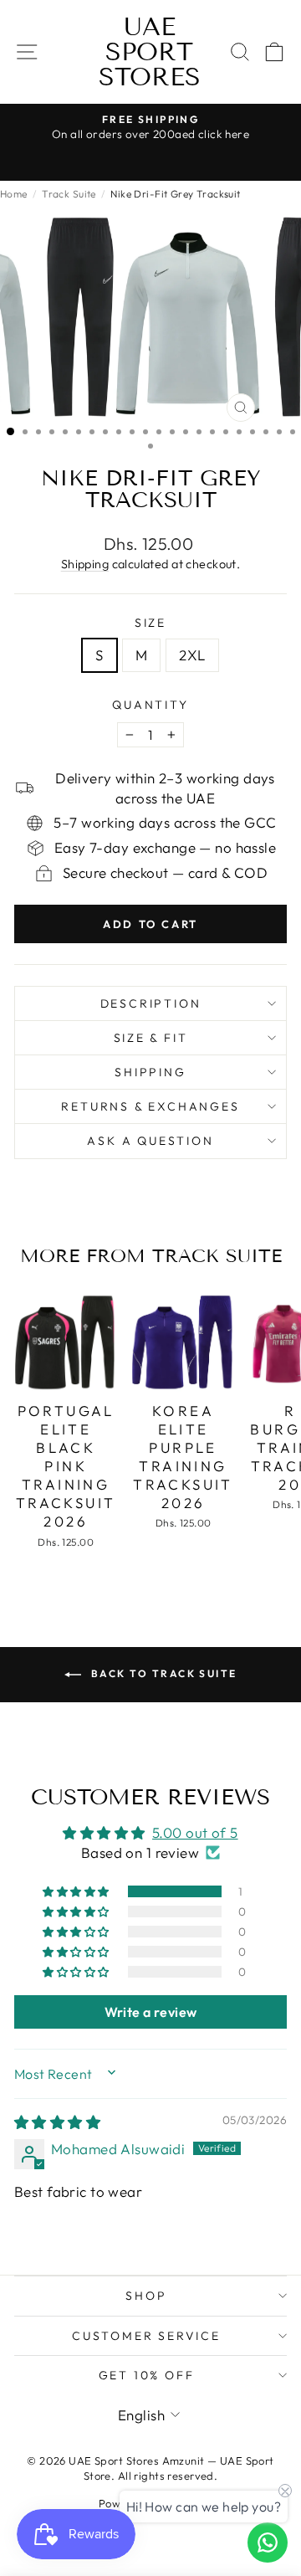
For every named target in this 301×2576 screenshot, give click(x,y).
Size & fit (151, 1038)
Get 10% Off (147, 2375)
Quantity (150, 705)
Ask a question (150, 1141)
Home (14, 194)
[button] (77, 1891)
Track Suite (69, 194)
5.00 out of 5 (195, 1832)
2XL (192, 655)
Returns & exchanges (150, 1106)
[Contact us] (268, 2543)
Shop (146, 2296)
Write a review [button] (151, 2012)
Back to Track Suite (163, 1673)
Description (151, 1003)
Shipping (85, 564)
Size (150, 623)
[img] (57, 2122)
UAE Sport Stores (150, 52)
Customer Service (146, 2336)
